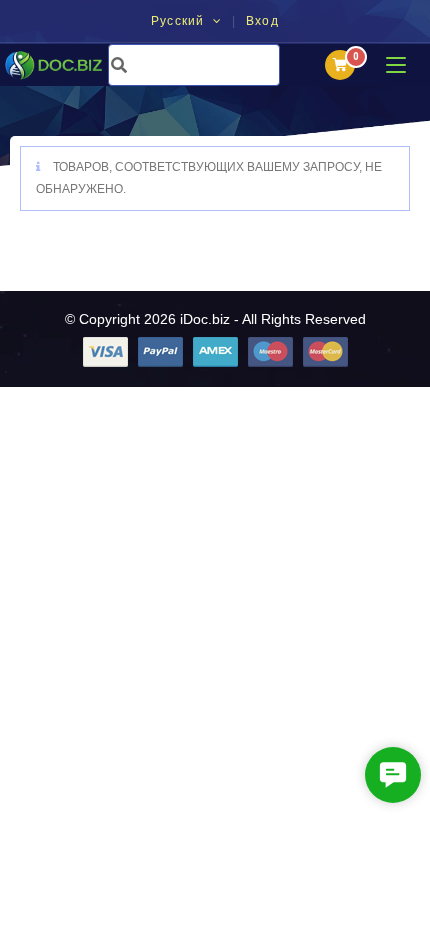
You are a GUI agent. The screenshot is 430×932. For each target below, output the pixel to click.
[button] (393, 775)
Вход (262, 22)
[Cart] (340, 65)
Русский (180, 21)
